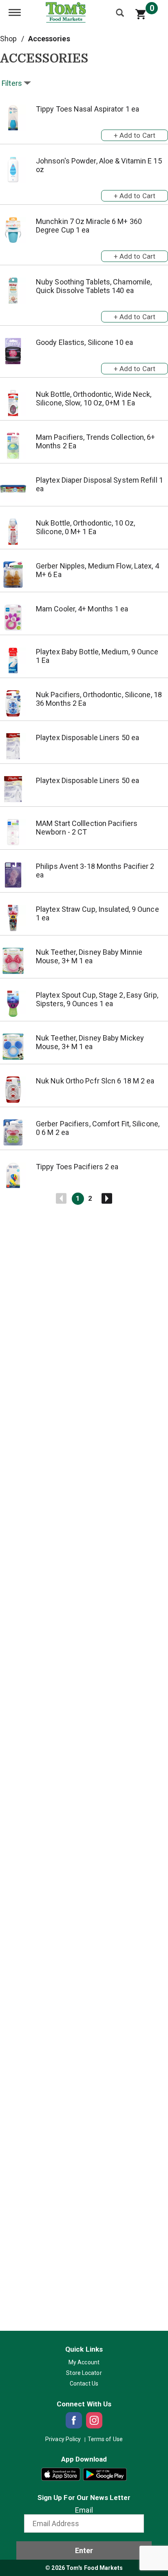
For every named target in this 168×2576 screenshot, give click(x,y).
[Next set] (106, 1199)
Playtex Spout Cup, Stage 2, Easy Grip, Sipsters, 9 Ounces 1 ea (97, 999)
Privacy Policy (63, 2439)
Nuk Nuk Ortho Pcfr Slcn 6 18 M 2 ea (95, 1081)
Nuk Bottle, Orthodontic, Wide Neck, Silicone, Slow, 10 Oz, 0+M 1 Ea (94, 398)
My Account (84, 2362)
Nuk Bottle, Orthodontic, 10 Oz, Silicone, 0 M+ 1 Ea (85, 527)
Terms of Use (105, 2439)
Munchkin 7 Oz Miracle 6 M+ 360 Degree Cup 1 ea (89, 226)
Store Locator (84, 2373)
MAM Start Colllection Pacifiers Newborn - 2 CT (87, 828)
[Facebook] (74, 2420)
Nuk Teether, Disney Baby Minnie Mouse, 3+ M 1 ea (89, 956)
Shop (8, 39)
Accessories (49, 39)
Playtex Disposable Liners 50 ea (87, 737)
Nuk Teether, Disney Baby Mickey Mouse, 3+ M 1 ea (90, 1042)
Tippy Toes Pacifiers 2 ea (77, 1167)
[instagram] (94, 2420)
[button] (135, 134)
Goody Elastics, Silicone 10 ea (84, 342)
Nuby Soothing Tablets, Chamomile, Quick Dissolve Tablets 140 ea (94, 286)
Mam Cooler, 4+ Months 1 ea (82, 609)
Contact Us (84, 2384)
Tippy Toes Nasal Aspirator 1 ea (87, 109)
